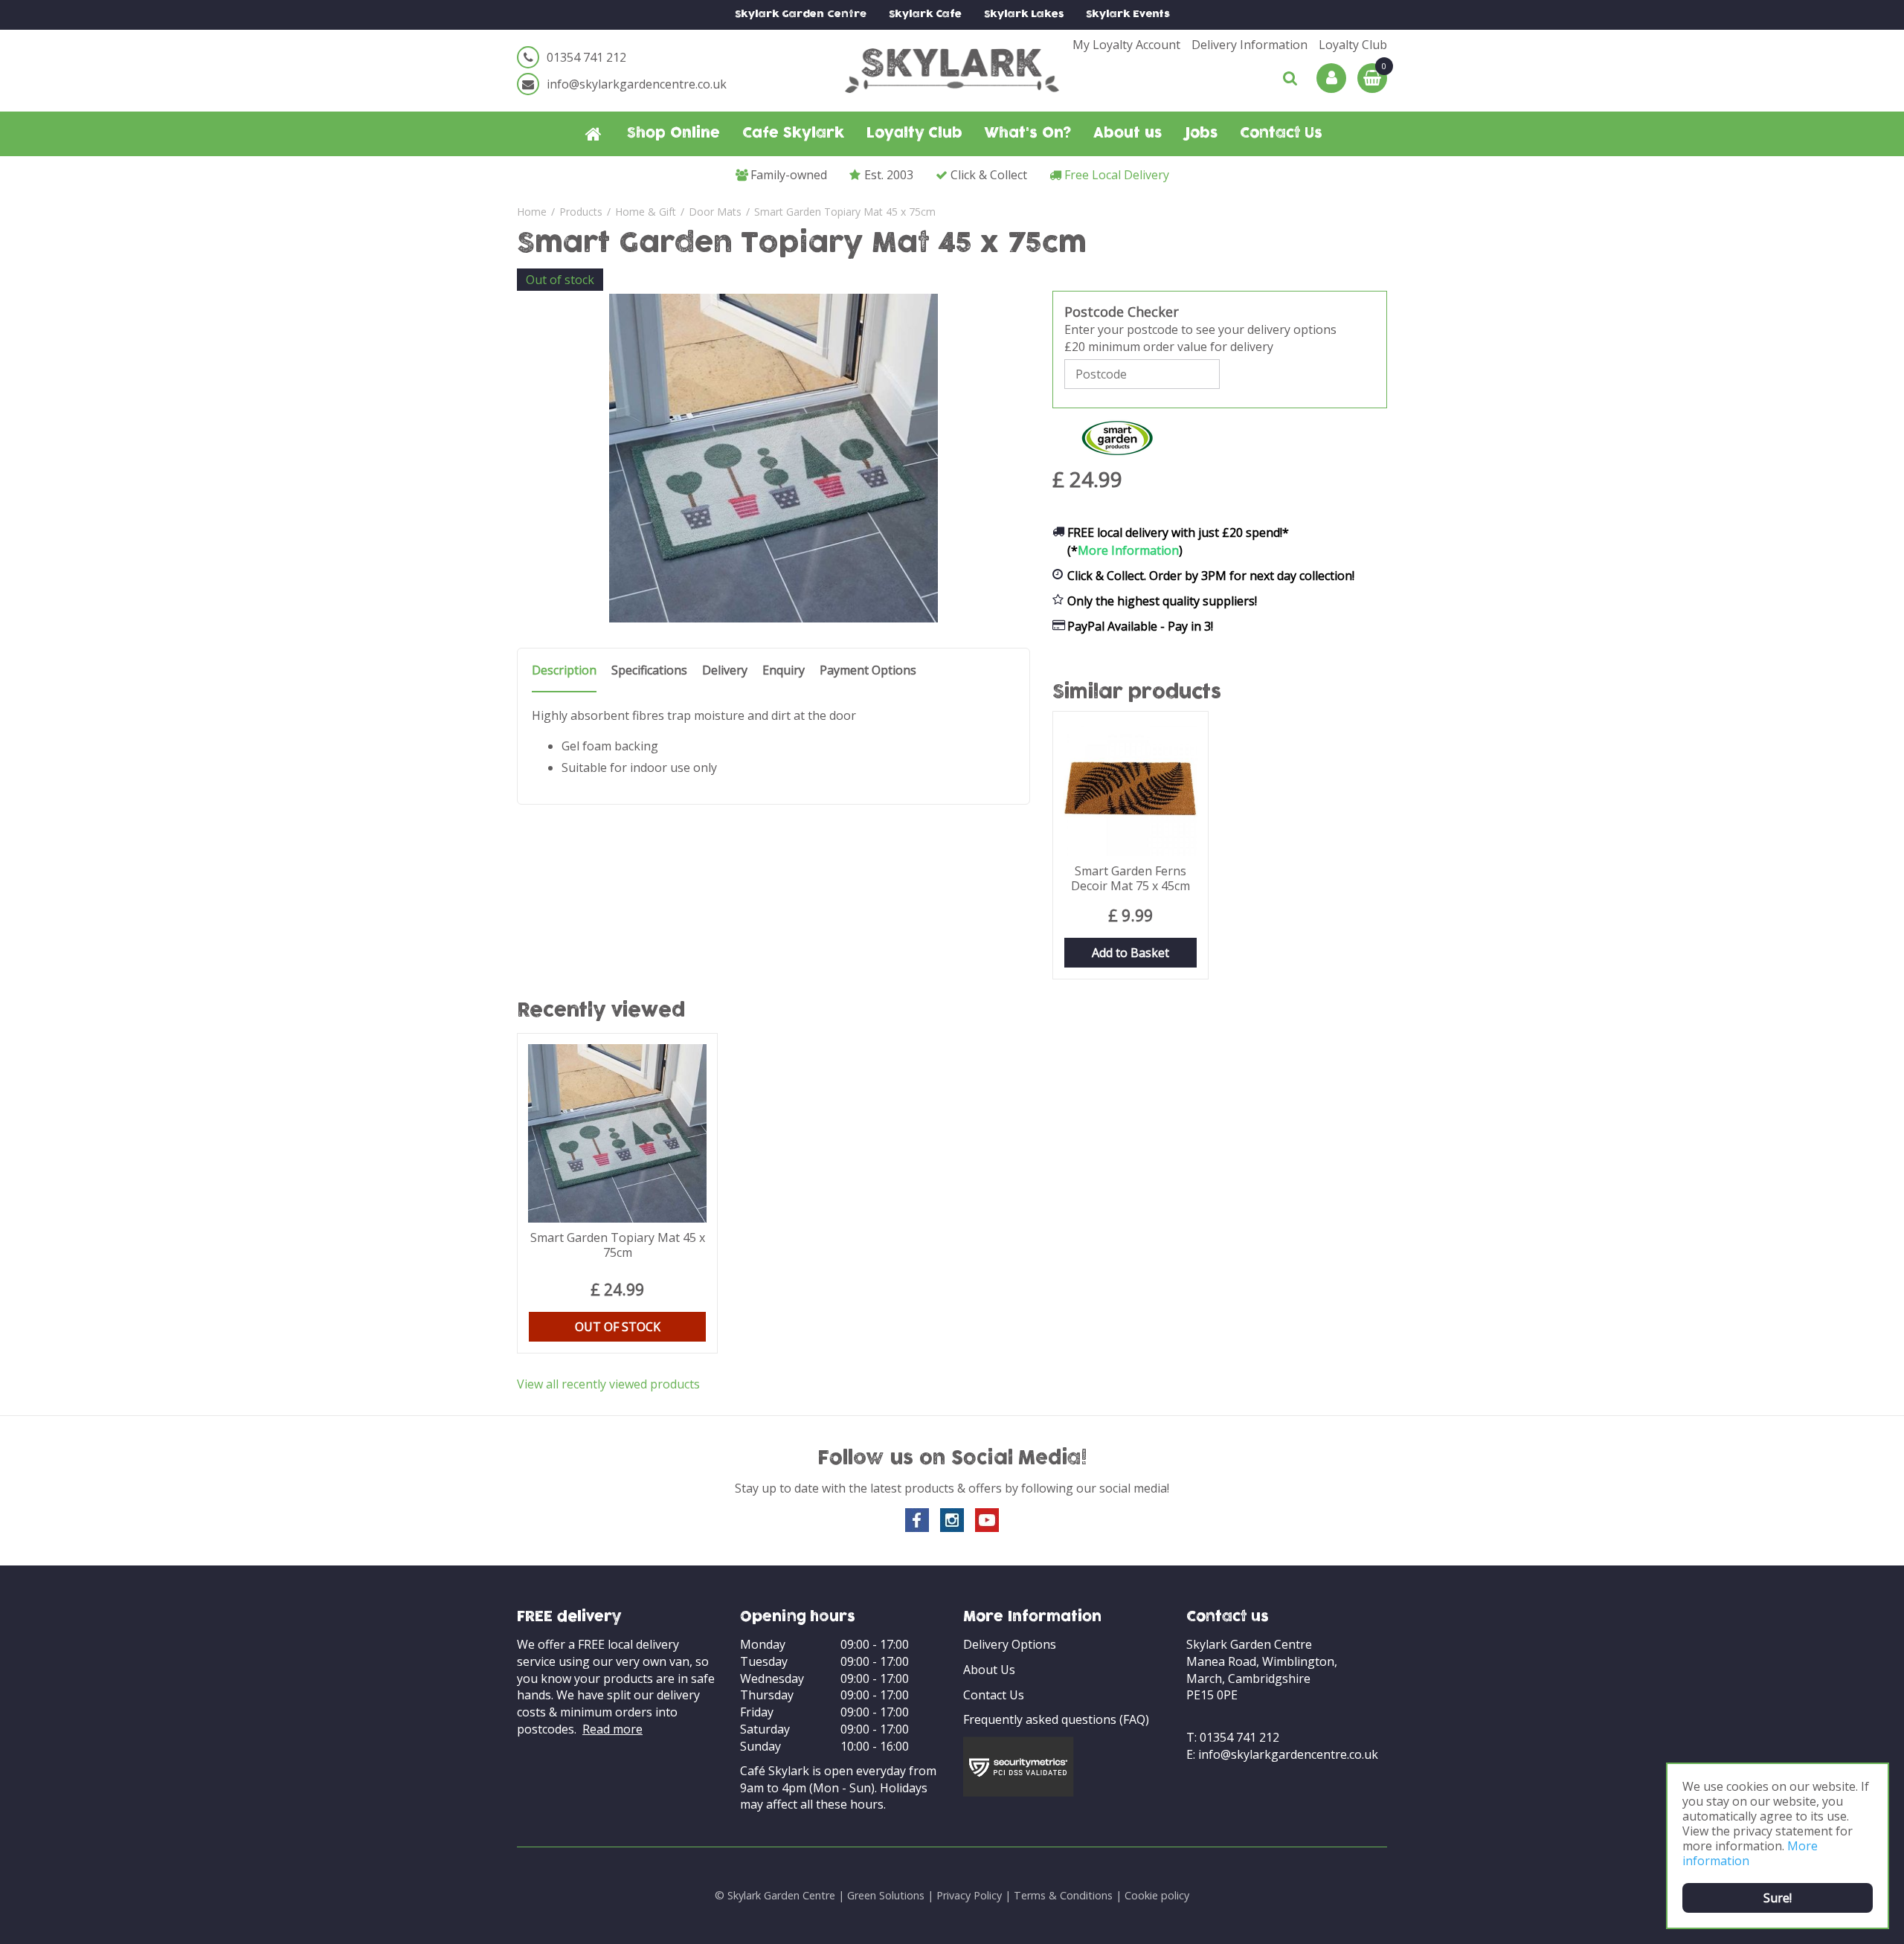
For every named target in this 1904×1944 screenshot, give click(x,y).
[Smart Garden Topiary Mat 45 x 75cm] (773, 458)
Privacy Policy (969, 1895)
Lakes (1024, 15)
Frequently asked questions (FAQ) (1056, 1719)
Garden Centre (801, 15)
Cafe (925, 15)
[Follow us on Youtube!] (987, 1520)
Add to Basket (1130, 953)
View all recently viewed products (608, 1384)
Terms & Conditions (1063, 1895)
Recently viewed (601, 1011)
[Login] (1331, 78)
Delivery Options (1010, 1644)
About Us (989, 1670)
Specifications (649, 670)
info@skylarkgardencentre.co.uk (637, 84)
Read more (612, 1729)
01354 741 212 (586, 57)
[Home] (594, 134)
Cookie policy (1157, 1895)
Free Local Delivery (1117, 175)
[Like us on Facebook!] (917, 1520)
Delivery (725, 670)
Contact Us (994, 1695)
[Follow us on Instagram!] (952, 1520)
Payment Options (868, 670)
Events (1128, 15)
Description (564, 670)
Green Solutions (886, 1895)
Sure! (1778, 1898)
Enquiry (784, 670)
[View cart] (1372, 78)
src (1290, 78)
